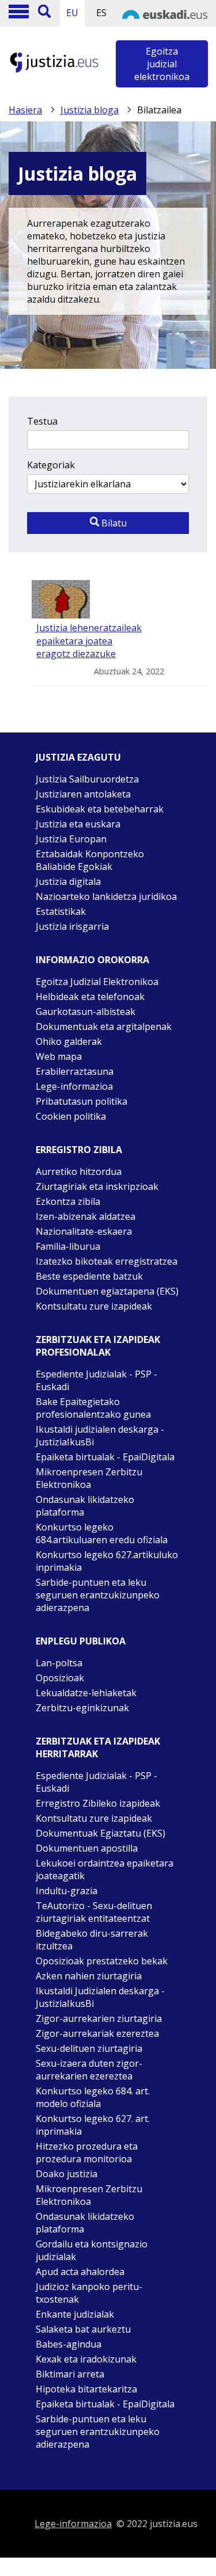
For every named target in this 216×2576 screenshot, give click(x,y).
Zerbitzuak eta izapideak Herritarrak (98, 1747)
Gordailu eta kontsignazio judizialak (92, 2250)
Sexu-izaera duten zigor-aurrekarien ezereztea (89, 2070)
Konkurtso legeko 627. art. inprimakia (93, 2125)
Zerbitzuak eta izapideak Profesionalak (98, 1346)
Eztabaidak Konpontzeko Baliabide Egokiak (90, 860)
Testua (42, 421)
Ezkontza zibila (68, 1201)
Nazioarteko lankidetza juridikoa (106, 896)
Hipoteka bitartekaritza (86, 2389)
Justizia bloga (90, 110)
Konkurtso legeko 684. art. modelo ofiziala (93, 2097)
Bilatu (113, 523)
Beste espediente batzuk (89, 1276)
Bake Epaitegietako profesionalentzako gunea (93, 1408)
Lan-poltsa (59, 1663)
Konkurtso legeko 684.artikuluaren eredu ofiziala (102, 1533)
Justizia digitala (68, 881)
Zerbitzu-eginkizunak (82, 1708)
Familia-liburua (68, 1246)
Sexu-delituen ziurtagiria (89, 2048)
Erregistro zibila (79, 1150)
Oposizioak (60, 1678)
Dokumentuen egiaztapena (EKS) (107, 1291)
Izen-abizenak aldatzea (86, 1216)
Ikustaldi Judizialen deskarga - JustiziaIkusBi (100, 1997)
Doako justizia (67, 2174)
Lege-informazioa (74, 1086)
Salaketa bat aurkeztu (83, 2329)
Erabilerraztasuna (75, 1071)
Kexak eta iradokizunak (86, 2359)
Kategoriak (51, 465)
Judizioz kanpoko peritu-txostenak (89, 2293)
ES (101, 13)
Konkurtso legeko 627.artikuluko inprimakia (107, 1561)
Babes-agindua (69, 2344)
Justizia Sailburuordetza (87, 779)
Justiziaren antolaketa (83, 794)
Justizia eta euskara (78, 824)
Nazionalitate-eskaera (84, 1231)
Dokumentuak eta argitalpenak (104, 1026)
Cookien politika (71, 1116)
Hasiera (25, 110)
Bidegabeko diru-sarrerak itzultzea (92, 1940)
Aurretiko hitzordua (79, 1171)
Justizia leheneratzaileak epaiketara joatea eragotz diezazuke (89, 641)
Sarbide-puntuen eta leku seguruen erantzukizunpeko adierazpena (98, 1595)
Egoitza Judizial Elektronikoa (97, 982)
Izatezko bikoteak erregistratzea (107, 1261)
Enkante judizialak (75, 2314)
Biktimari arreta (70, 2374)
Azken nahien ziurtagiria (89, 1976)
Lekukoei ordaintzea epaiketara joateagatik (105, 1869)
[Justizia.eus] (54, 71)
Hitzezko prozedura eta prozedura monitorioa (87, 2153)
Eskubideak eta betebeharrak (100, 809)
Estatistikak (61, 911)
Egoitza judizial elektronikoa (162, 64)
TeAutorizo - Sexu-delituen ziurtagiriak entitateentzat (94, 1912)
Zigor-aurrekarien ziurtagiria (99, 2018)
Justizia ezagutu (78, 757)
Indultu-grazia (67, 1891)
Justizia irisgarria (72, 926)
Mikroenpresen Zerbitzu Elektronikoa (89, 1478)
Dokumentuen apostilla (87, 1848)
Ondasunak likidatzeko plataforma (85, 1506)
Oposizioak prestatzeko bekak (102, 1961)
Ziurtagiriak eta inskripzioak (97, 1186)
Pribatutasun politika (82, 1101)
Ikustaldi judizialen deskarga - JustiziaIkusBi (100, 1436)
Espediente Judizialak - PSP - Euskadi (96, 1380)
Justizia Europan (71, 839)
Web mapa (59, 1056)
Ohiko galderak (69, 1041)
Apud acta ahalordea (80, 2272)
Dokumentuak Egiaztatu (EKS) (101, 1833)
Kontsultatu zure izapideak (94, 1306)
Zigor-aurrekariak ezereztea (97, 2033)
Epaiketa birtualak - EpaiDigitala (105, 1457)
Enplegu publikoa (81, 1641)
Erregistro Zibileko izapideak (98, 1803)
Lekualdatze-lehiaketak (86, 1693)
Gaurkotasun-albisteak (86, 1012)
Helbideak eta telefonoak (90, 997)
